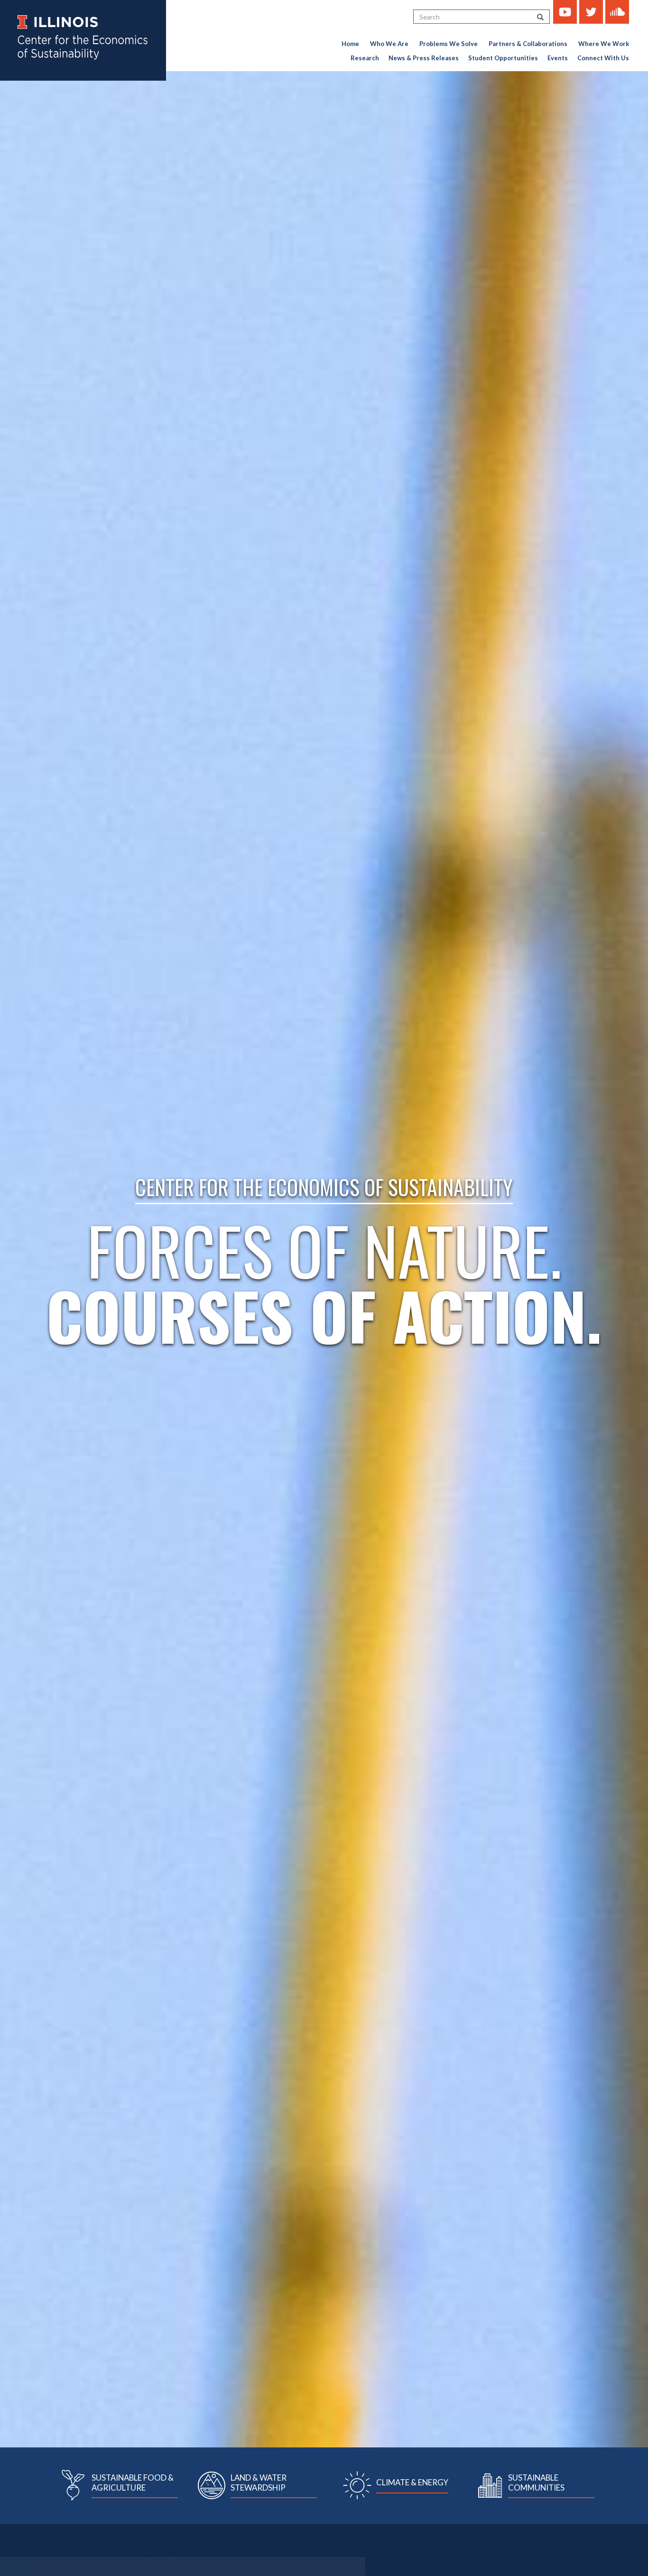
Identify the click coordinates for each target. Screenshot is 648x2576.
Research (365, 58)
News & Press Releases (424, 58)
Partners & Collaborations (528, 44)
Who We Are (389, 44)
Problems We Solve (449, 44)
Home (350, 44)
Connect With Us (603, 58)
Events (558, 58)
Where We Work (604, 44)
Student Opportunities (503, 58)
